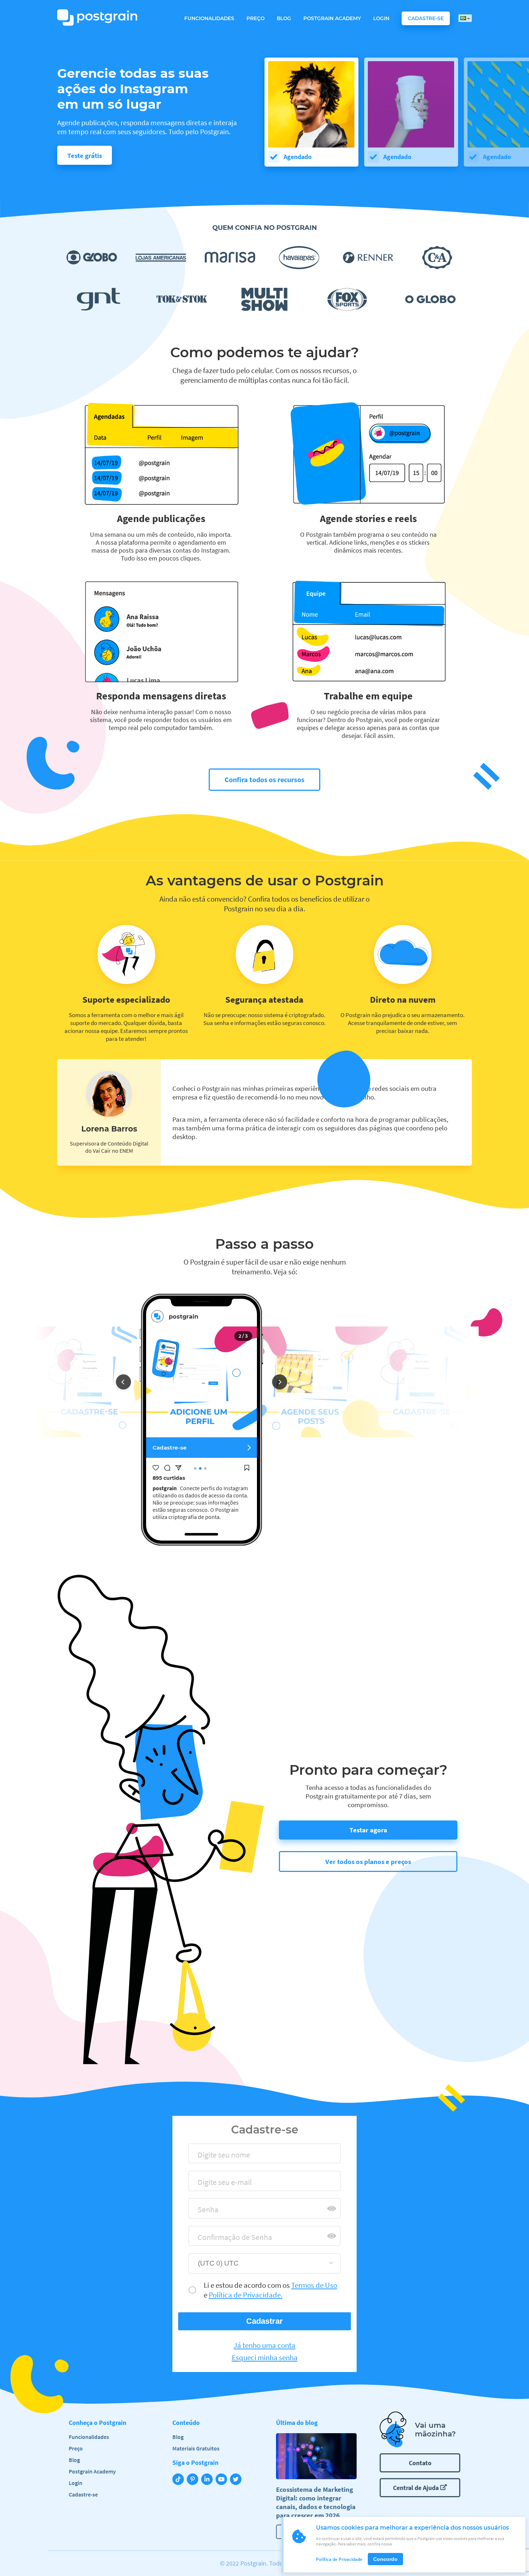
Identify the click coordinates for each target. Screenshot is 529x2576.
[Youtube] (223, 2480)
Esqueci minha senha (265, 2358)
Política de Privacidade (339, 2559)
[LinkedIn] (208, 2480)
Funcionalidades (209, 18)
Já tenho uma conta (264, 2345)
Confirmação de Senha (229, 2239)
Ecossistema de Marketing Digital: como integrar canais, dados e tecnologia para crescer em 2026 (316, 2502)
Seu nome (210, 2157)
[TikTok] (180, 2480)
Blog (284, 18)
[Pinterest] (194, 2480)
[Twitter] (237, 2480)
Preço (256, 18)
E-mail (205, 2184)
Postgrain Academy (332, 18)
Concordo (385, 2559)
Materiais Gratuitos (196, 2448)
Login (381, 18)
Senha (205, 2212)
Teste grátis (85, 155)
